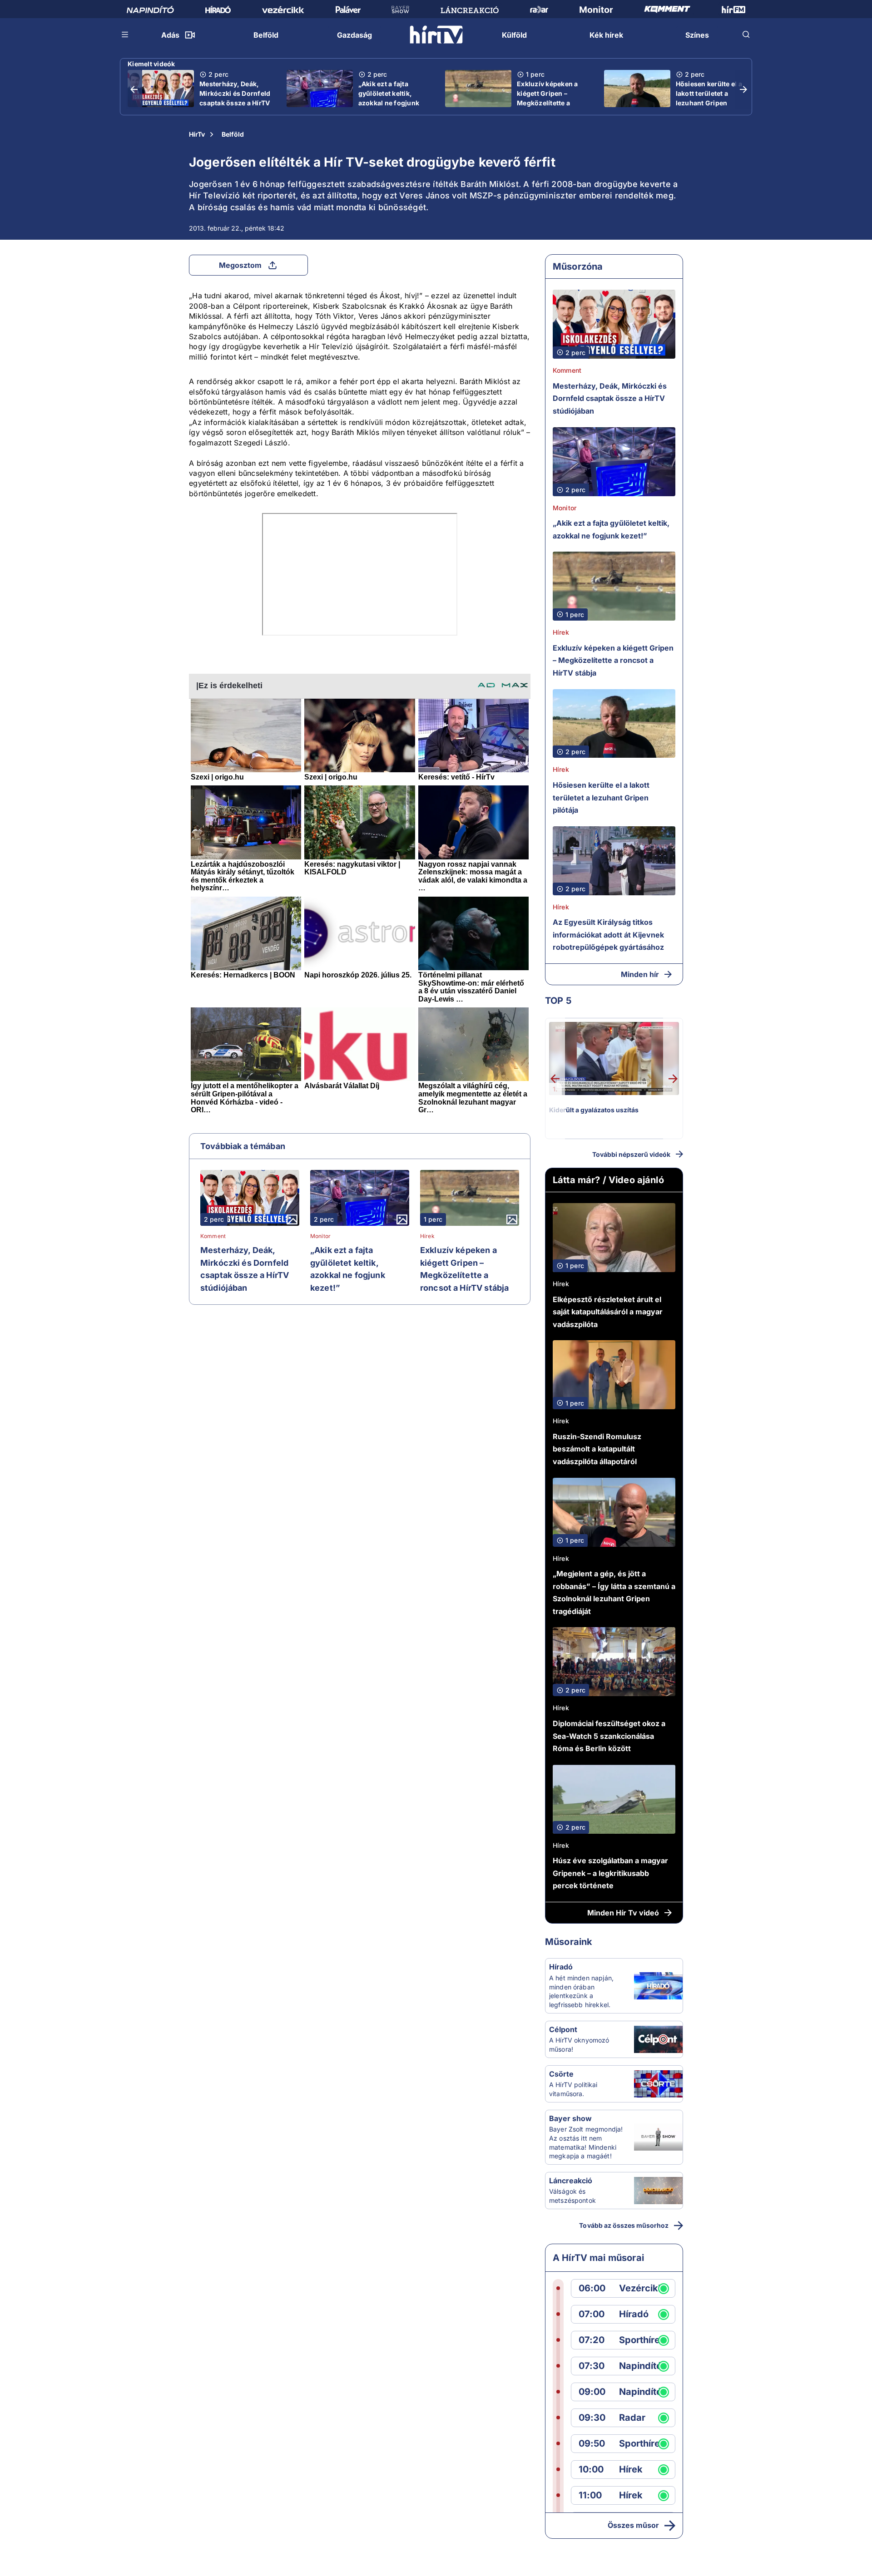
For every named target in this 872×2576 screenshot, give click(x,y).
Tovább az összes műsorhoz (624, 2225)
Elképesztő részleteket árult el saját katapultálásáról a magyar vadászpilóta (608, 1312)
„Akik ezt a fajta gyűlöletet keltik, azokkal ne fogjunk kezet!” (389, 98)
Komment (213, 1236)
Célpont (563, 2029)
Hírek (427, 1236)
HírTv (197, 134)
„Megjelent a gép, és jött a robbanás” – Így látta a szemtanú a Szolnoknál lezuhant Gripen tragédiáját (614, 1592)
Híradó (561, 1967)
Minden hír (640, 974)
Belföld (233, 134)
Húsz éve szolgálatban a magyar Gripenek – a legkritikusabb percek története (610, 1873)
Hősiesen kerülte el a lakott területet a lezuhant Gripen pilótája (709, 98)
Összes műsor (633, 2525)
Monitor (320, 1236)
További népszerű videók (631, 1154)
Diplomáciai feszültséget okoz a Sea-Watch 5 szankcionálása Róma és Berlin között (609, 1736)
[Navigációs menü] (125, 35)
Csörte (561, 2074)
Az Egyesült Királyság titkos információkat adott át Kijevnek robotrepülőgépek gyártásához (608, 935)
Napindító (640, 2366)
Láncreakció (571, 2181)
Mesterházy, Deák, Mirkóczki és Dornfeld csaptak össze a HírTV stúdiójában (235, 98)
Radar (632, 2418)
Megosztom (240, 265)
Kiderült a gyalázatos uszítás (594, 1110)
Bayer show (570, 2118)
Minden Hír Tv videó (623, 1913)
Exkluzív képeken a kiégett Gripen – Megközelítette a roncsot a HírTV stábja (552, 98)
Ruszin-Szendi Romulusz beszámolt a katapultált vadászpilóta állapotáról (597, 1449)
